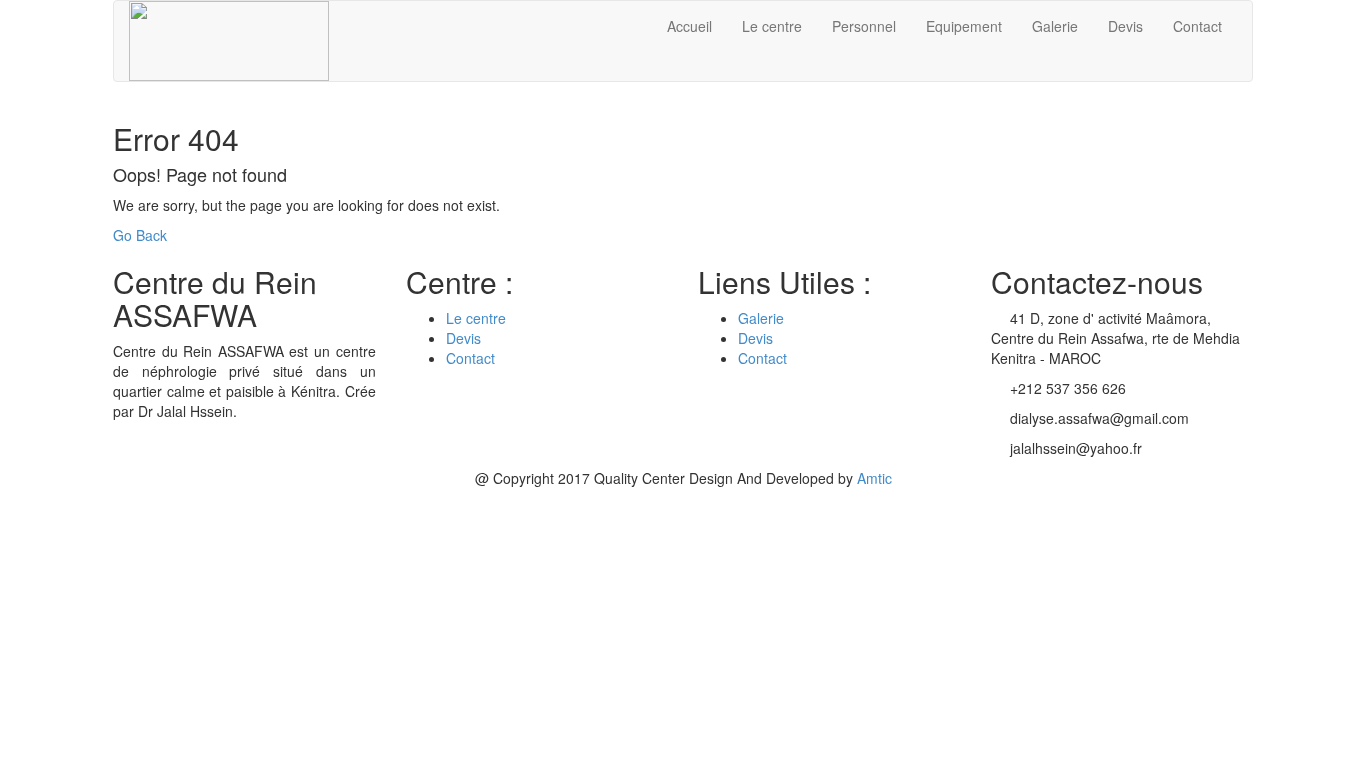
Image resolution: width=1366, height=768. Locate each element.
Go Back (140, 235)
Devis (1125, 26)
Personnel (864, 26)
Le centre (772, 26)
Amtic (874, 478)
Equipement (964, 26)
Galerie (1055, 26)
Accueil (689, 26)
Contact (1197, 26)
